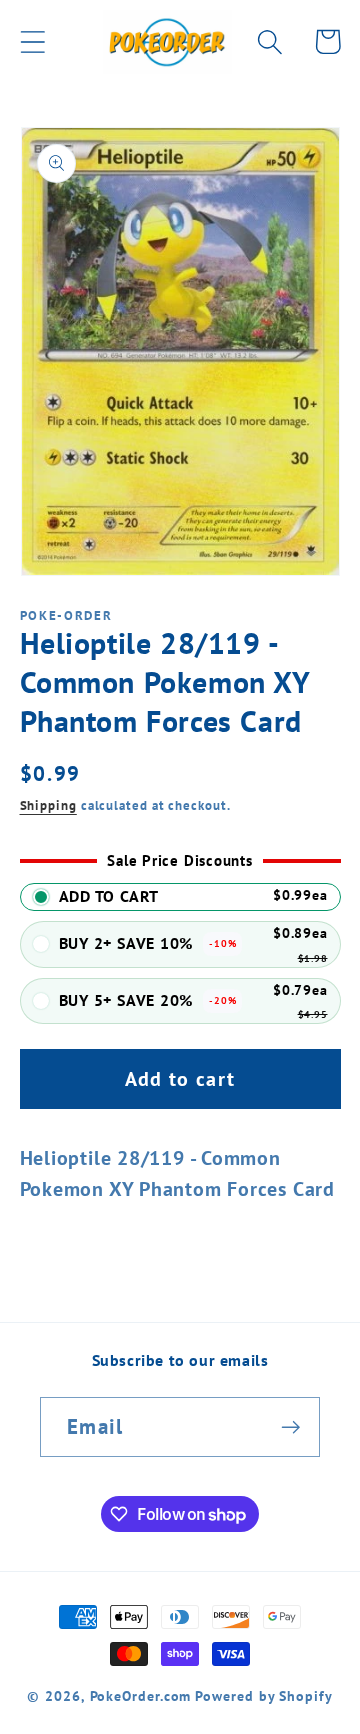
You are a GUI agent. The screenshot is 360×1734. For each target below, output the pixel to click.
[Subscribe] (290, 1427)
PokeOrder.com (141, 1695)
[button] (32, 41)
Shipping (48, 805)
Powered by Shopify (263, 1695)
